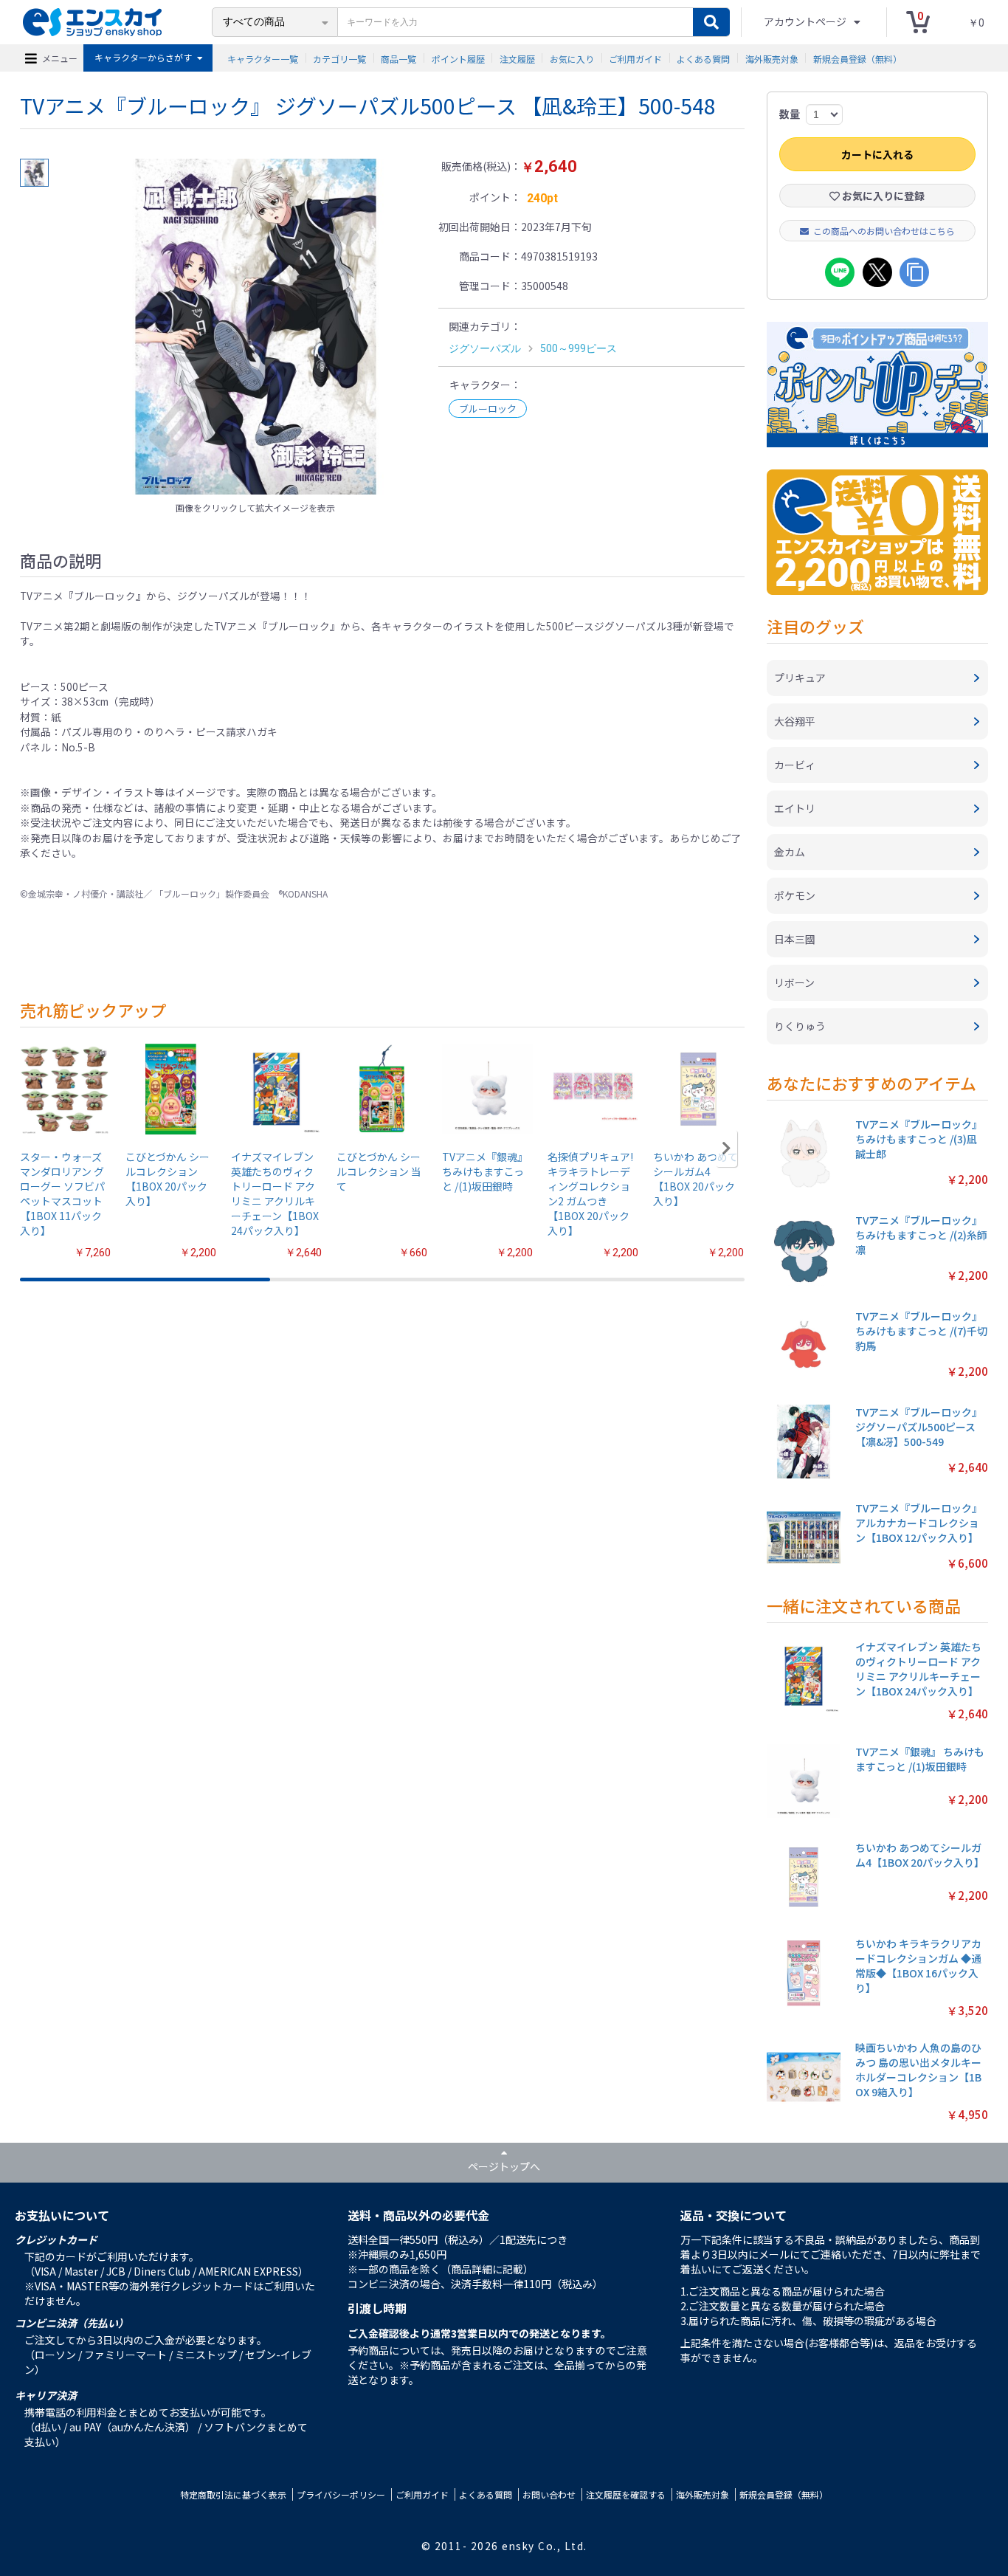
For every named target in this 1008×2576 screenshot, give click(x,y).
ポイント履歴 (458, 58)
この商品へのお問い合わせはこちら (884, 231)
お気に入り (572, 58)
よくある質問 (703, 58)
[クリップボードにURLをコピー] (914, 272)
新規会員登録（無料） (857, 58)
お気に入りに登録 (882, 196)
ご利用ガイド (635, 58)
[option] (255, 327)
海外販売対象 (772, 58)
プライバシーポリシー (341, 2494)
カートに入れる (877, 154)
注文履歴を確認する (626, 2494)
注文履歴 (517, 58)
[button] (726, 1148)
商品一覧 (398, 58)
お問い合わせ (549, 2494)
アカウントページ (806, 21)
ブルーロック (488, 409)
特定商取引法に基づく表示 (233, 2494)
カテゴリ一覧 (339, 58)
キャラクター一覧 (263, 58)
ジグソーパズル (485, 348)
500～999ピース (579, 348)
